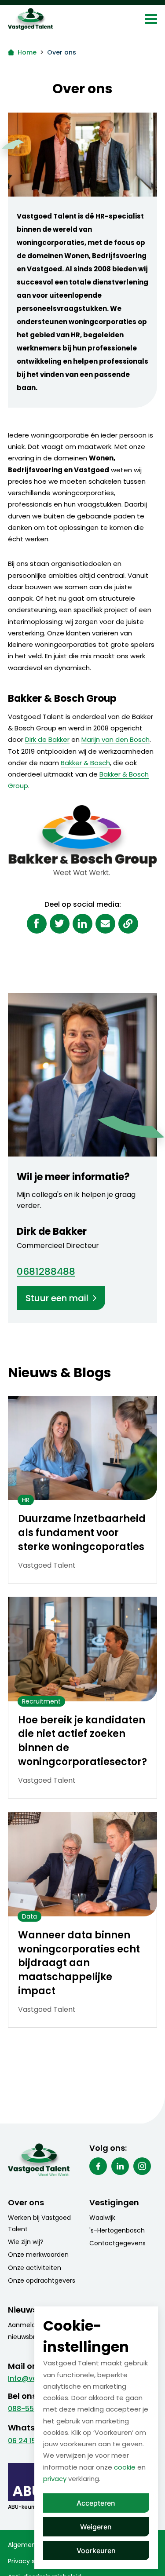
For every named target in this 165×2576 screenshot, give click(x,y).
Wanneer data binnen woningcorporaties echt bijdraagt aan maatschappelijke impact (79, 1963)
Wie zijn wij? (26, 2242)
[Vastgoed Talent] (49, 19)
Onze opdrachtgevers (42, 2280)
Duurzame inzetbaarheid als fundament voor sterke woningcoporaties (82, 1533)
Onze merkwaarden (38, 2255)
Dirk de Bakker (47, 739)
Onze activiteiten (35, 2268)
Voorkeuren (96, 2550)
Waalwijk (102, 2218)
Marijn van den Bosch (115, 739)
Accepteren (96, 2503)
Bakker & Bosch (85, 763)
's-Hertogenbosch (117, 2230)
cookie (125, 2467)
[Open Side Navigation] (151, 19)
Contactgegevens (117, 2243)
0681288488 (46, 1272)
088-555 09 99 (34, 2409)
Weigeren (96, 2527)
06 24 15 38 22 (33, 2441)
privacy (55, 2479)
